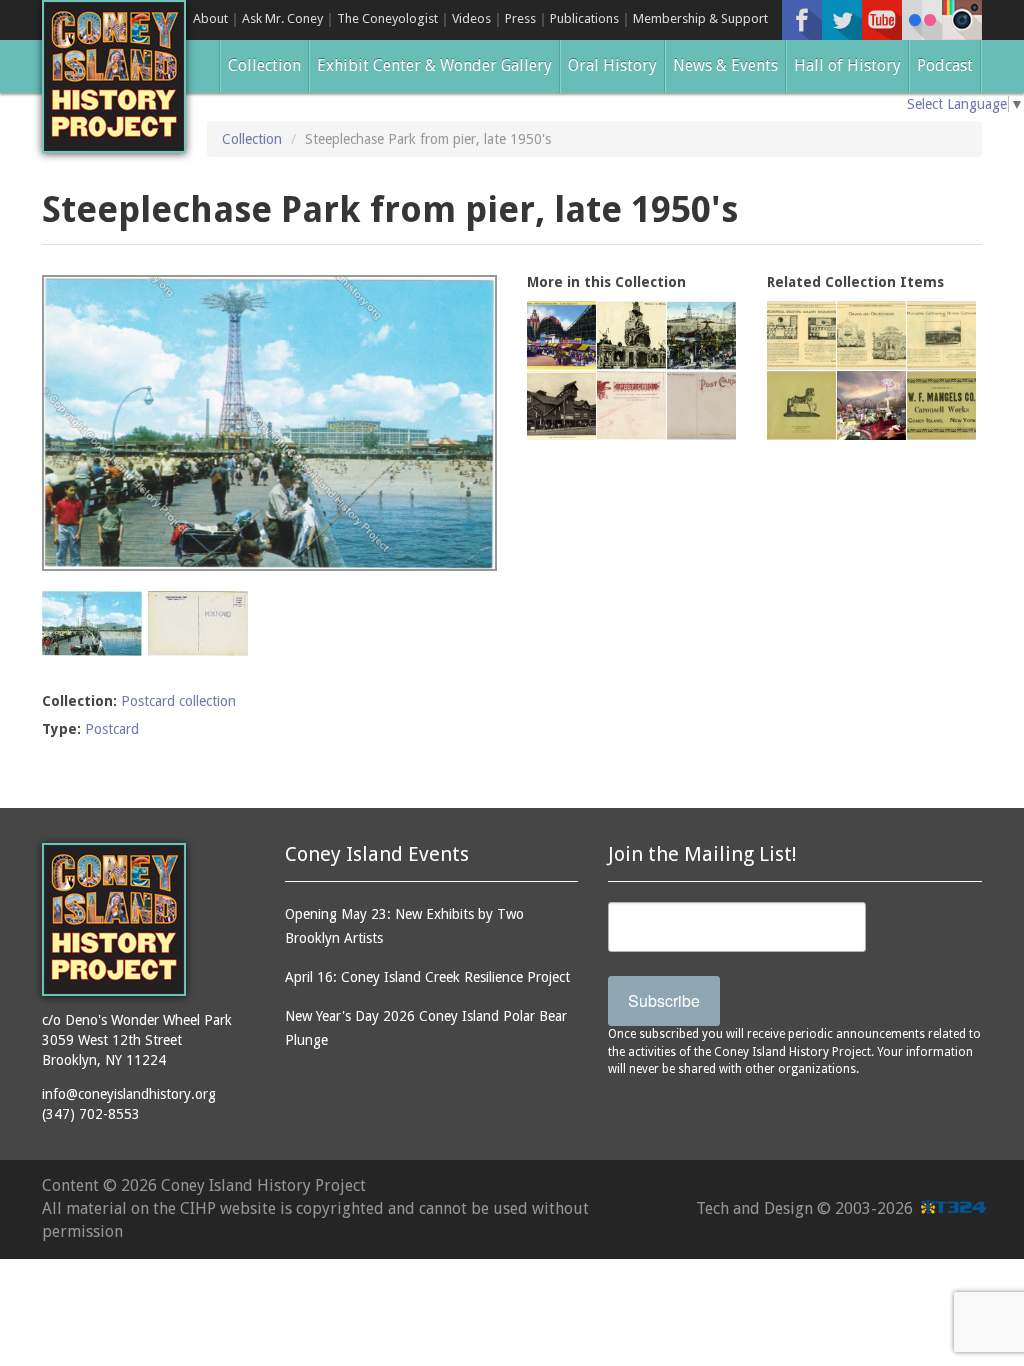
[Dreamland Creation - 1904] (701, 405)
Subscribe (664, 1000)
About (210, 18)
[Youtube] (882, 20)
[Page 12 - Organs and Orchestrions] (871, 335)
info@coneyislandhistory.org (129, 1094)
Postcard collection (178, 701)
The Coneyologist (387, 18)
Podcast (945, 65)
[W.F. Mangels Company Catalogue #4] (801, 405)
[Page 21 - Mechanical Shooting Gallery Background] (801, 335)
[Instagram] (962, 20)
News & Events (725, 65)
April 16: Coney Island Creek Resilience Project (427, 977)
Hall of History (847, 65)
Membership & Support (700, 18)
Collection (264, 65)
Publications (584, 18)
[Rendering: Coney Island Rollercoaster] (871, 405)
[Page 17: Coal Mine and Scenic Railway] (561, 405)
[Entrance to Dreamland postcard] (631, 405)
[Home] (114, 76)
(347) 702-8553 (91, 1114)
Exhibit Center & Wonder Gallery (434, 65)
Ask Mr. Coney (282, 18)
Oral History (612, 65)
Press (520, 18)
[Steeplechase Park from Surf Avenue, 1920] (701, 335)
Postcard (112, 729)
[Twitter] (842, 20)
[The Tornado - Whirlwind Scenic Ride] (561, 335)
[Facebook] (802, 20)
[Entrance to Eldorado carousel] (631, 335)
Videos (471, 18)
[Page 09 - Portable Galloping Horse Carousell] (941, 335)
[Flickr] (922, 20)
